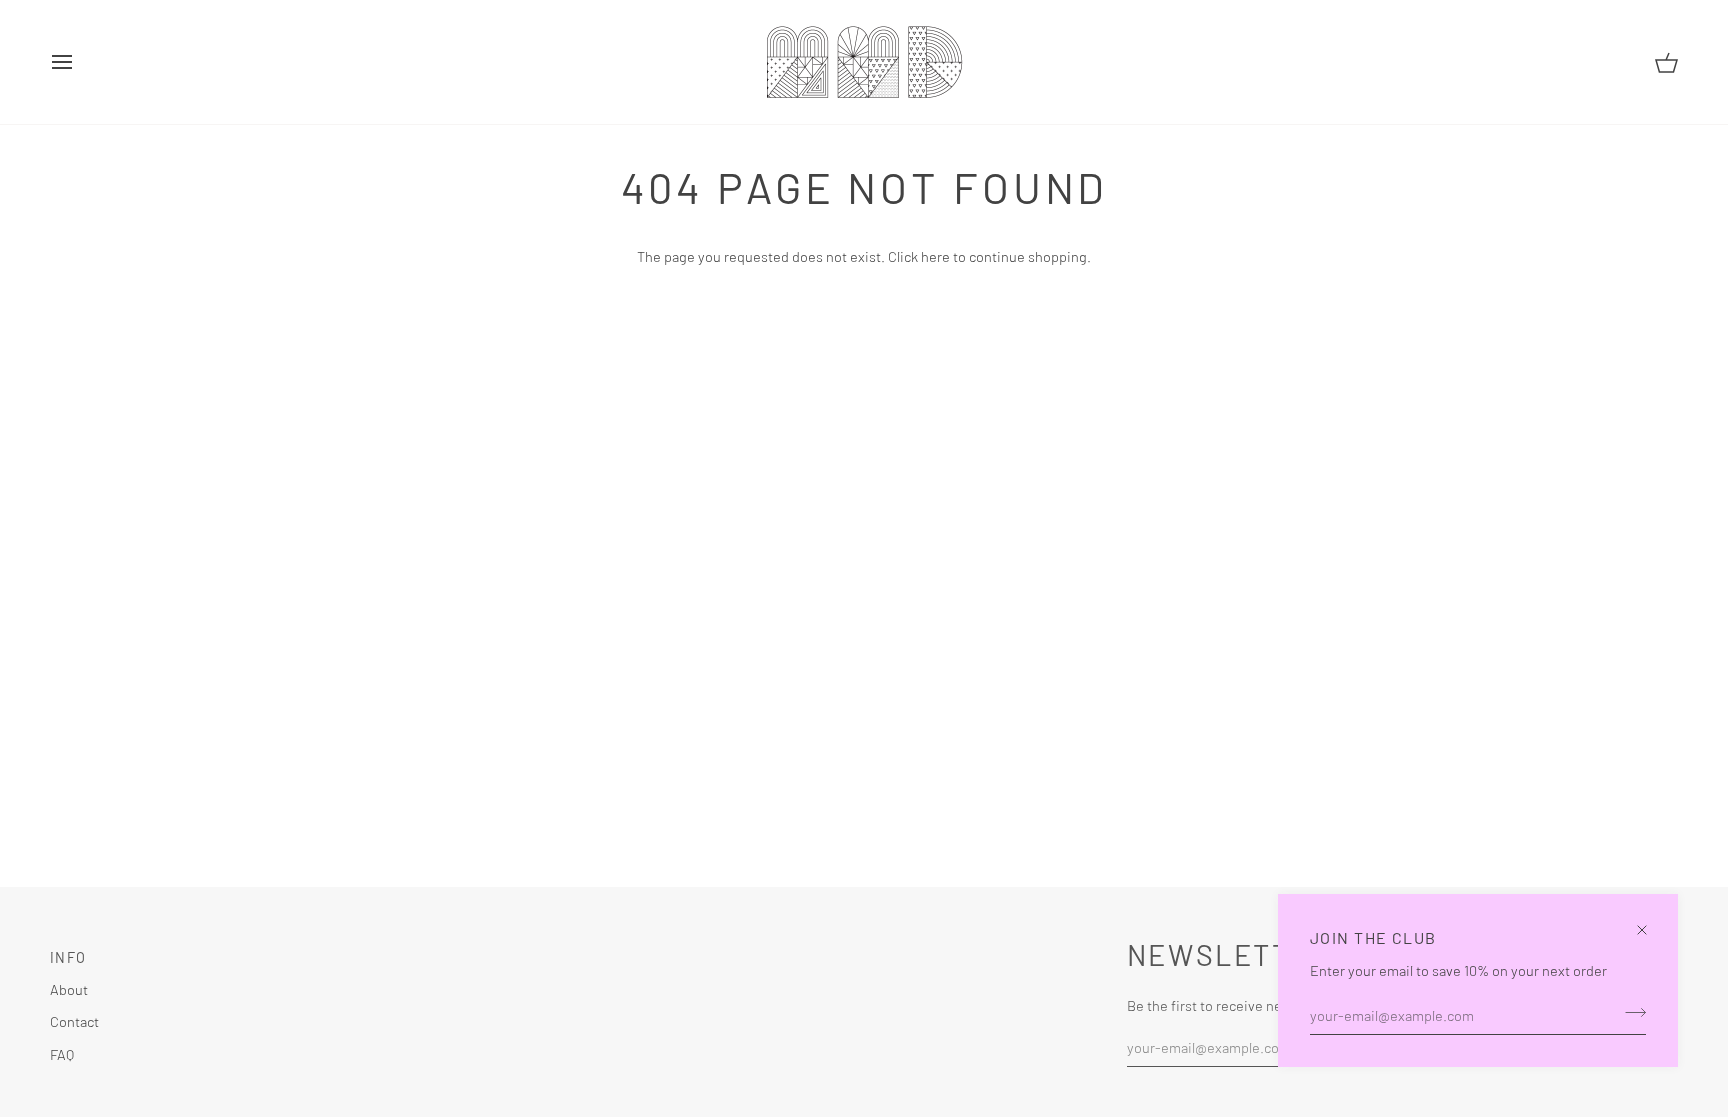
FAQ (62, 1054)
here (935, 256)
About (69, 989)
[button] (788, 952)
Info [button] (68, 957)
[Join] (1629, 1012)
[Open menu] (80, 62)
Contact (74, 1021)
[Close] (1650, 921)
